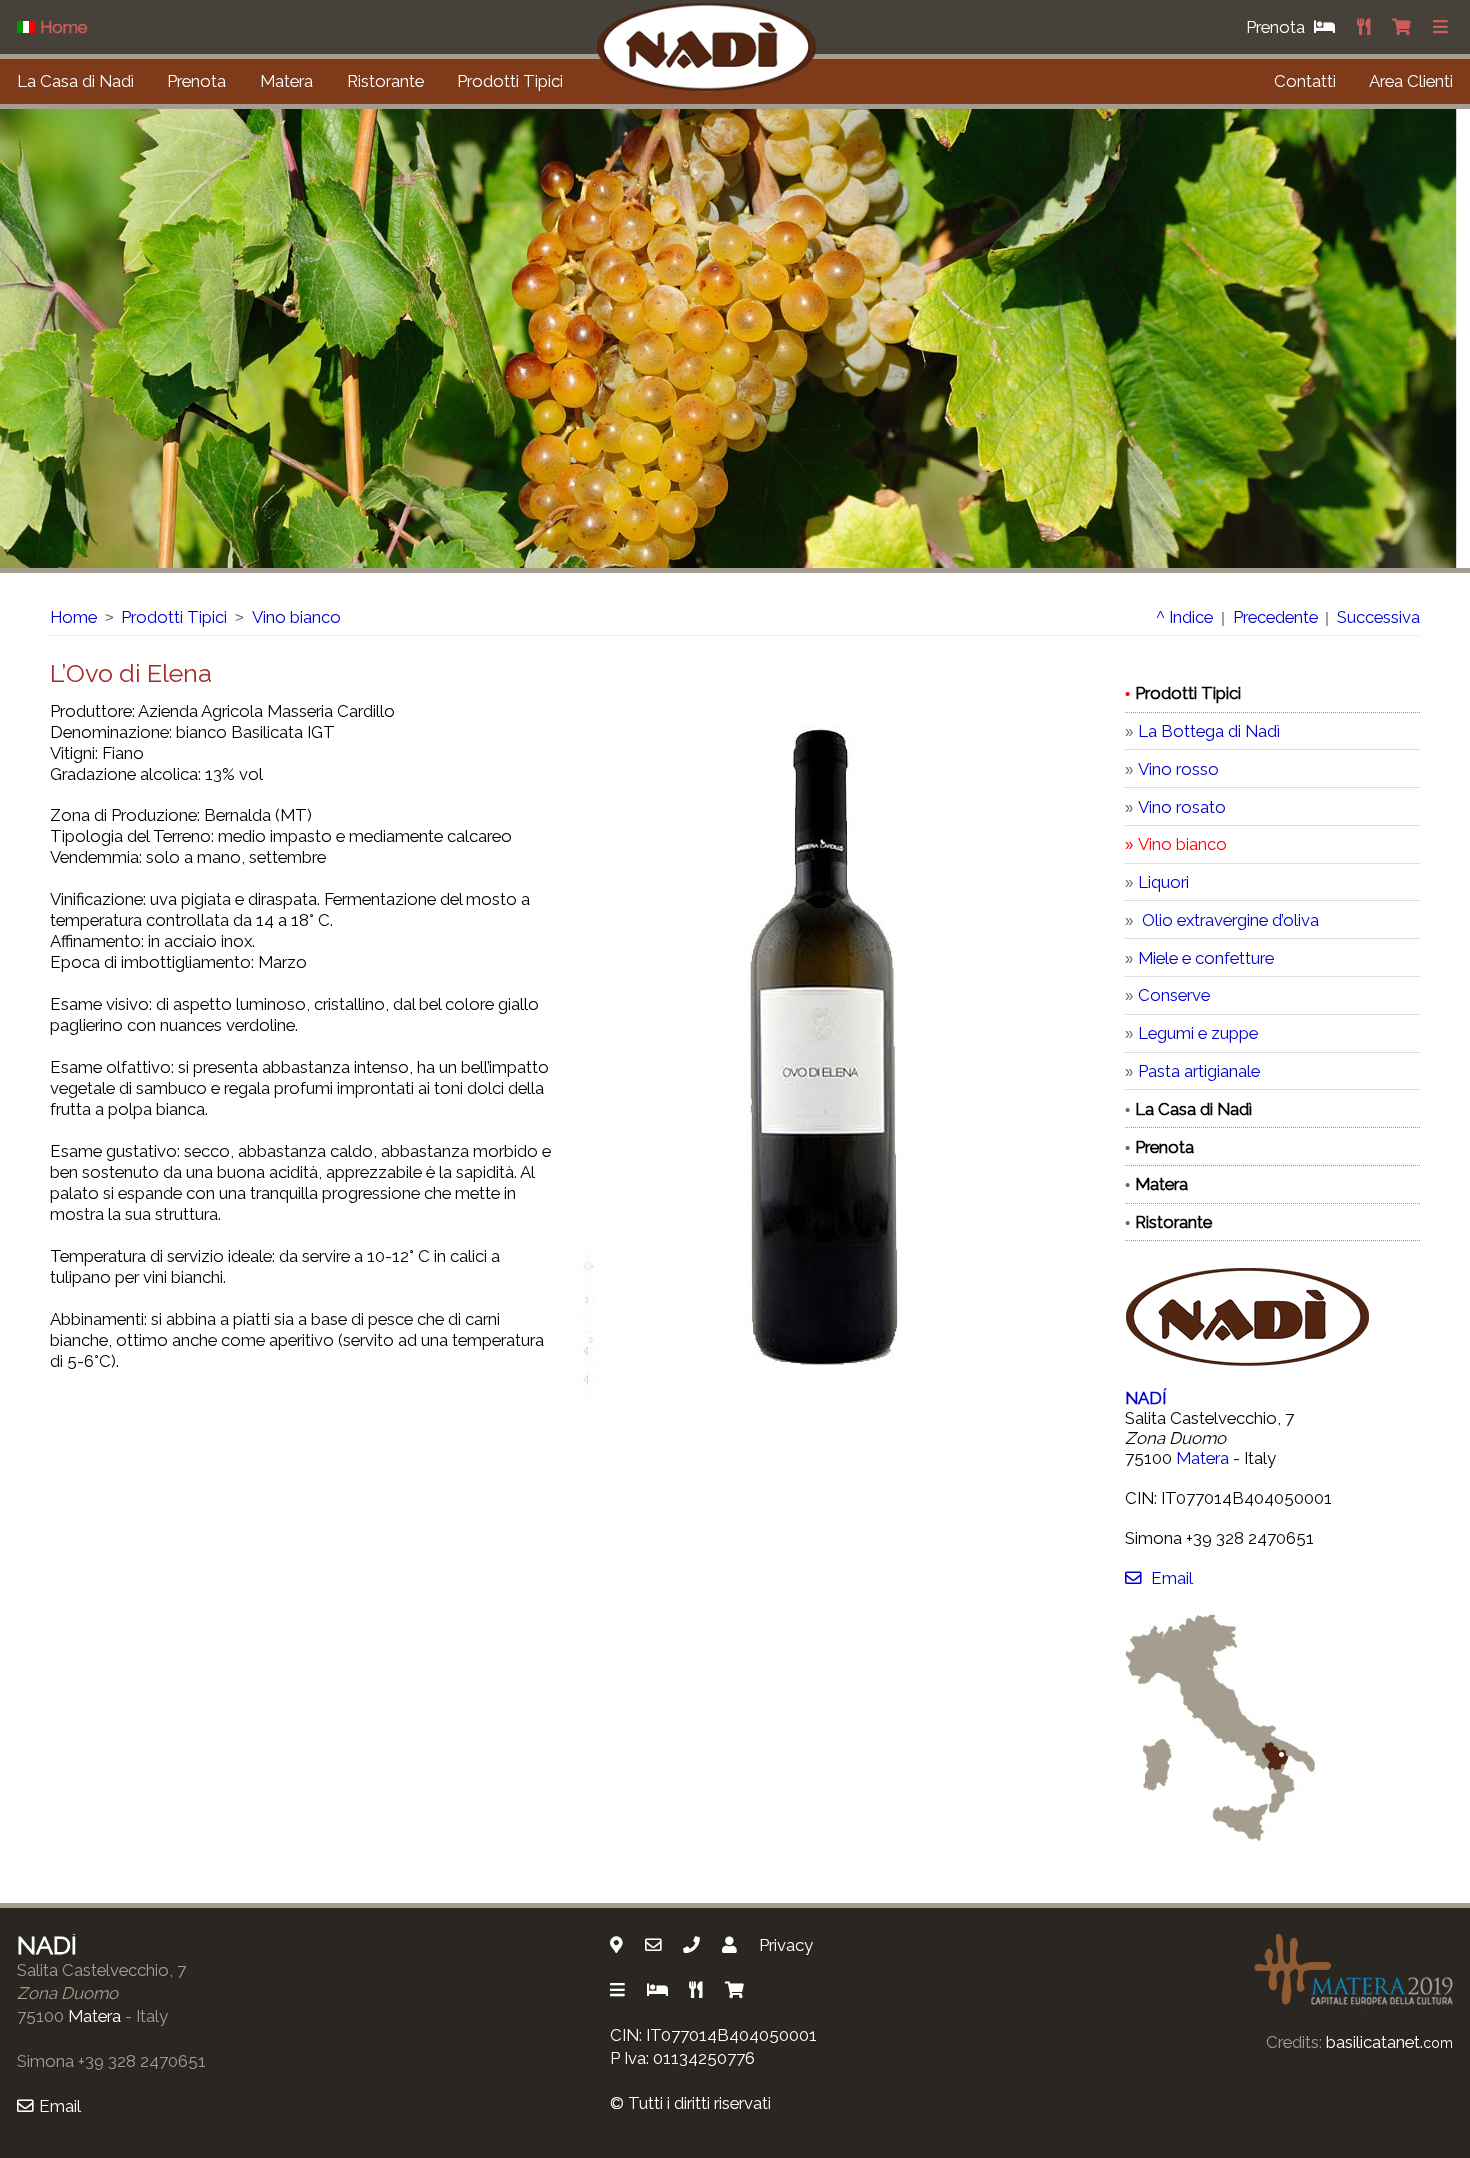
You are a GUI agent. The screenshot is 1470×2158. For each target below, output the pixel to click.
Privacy (786, 1945)
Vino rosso (1178, 769)
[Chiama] (694, 1945)
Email (1171, 1578)
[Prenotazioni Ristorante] (1366, 27)
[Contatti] (732, 1945)
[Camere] (660, 1990)
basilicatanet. (1389, 2042)
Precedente (1275, 617)
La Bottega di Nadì (1209, 731)
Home (73, 617)
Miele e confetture (1206, 958)
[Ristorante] (698, 1990)
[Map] (619, 1945)
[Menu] (1443, 27)
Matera (286, 81)
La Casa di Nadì (75, 81)
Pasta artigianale (1199, 1071)
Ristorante (385, 81)
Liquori (1163, 882)
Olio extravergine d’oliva (1228, 920)
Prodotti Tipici (510, 81)
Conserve (1174, 995)
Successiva (1378, 617)
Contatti (1305, 81)
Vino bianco (296, 617)
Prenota (196, 81)
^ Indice (1184, 617)
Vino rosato (1182, 807)
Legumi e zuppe (1198, 1033)
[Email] (656, 1945)
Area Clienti (1411, 81)
